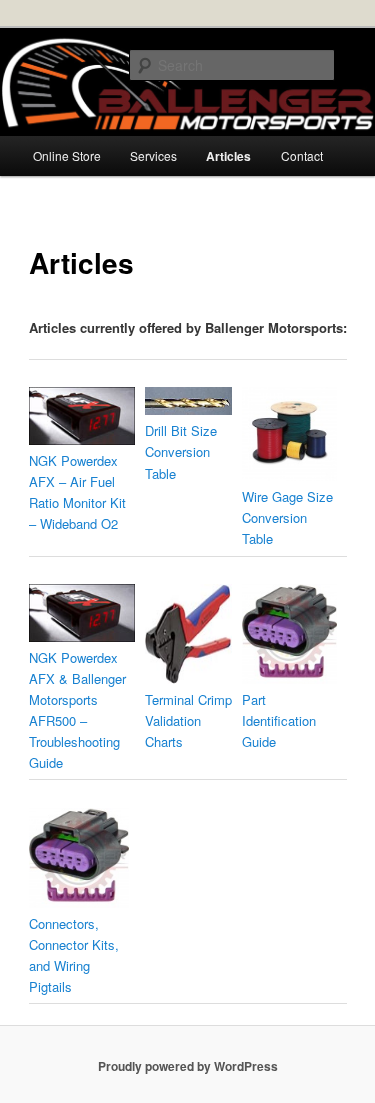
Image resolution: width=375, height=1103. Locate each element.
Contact (302, 155)
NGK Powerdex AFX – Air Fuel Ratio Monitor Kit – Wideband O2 (77, 492)
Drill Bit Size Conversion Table (181, 451)
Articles (228, 156)
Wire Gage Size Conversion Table (287, 517)
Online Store (67, 155)
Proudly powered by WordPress (188, 1066)
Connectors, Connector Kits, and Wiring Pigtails (74, 955)
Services (153, 155)
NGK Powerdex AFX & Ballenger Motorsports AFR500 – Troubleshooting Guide (77, 710)
